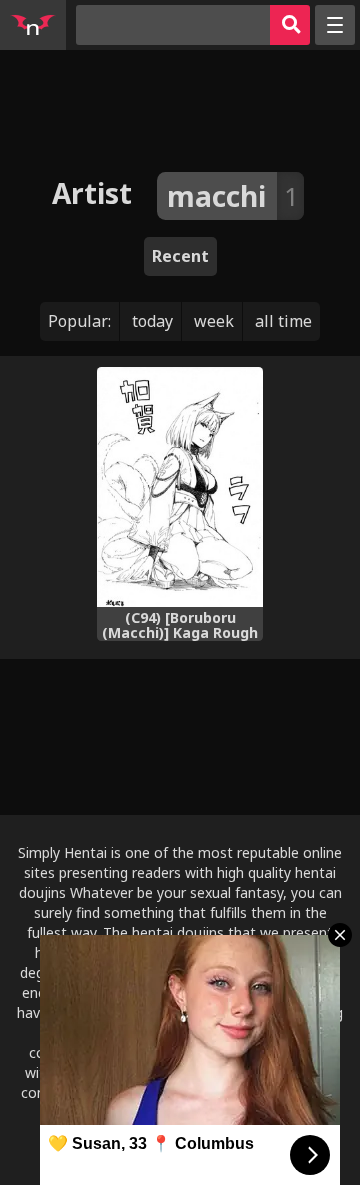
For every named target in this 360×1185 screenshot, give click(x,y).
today (152, 321)
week (214, 321)
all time (283, 321)
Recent (180, 256)
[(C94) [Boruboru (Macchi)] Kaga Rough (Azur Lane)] (180, 487)
